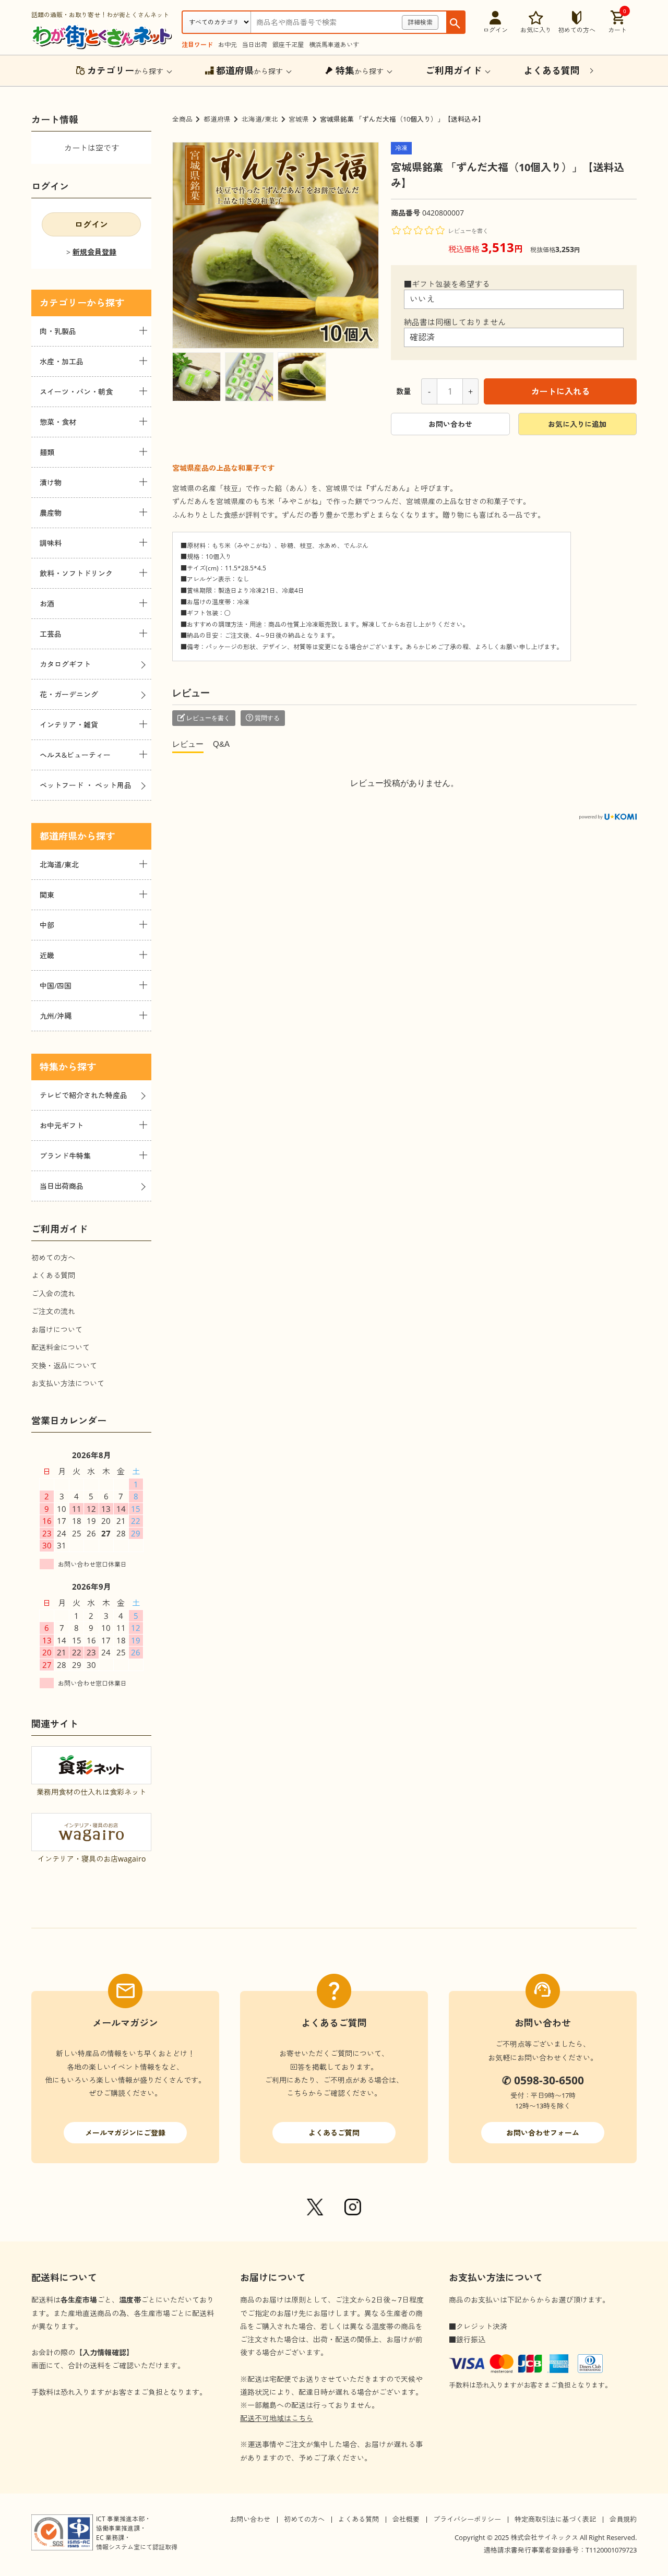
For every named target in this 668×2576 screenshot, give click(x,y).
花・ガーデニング (69, 694)
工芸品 (51, 634)
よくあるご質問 (334, 2133)
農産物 (51, 513)
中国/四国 (56, 986)
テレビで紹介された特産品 (83, 1095)
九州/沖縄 (56, 1016)
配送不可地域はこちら (277, 2418)
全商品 (182, 119)
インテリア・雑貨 (69, 725)
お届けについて (57, 1329)
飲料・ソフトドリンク (76, 573)
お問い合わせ (450, 424)
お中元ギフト (62, 1125)
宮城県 (299, 119)
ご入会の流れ (53, 1293)
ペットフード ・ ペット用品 (86, 785)
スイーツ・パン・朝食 (76, 392)
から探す (125, 70)
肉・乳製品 (58, 331)
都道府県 (217, 119)
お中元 (228, 45)
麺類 (47, 452)
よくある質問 (53, 1275)
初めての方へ (53, 1257)
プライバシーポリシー (467, 2519)
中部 (47, 925)
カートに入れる (560, 391)
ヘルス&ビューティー (75, 755)
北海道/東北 (260, 119)
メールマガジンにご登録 (125, 2133)
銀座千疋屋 (288, 45)
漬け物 (51, 482)
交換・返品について (64, 1365)
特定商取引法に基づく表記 (555, 2519)
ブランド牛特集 (65, 1156)
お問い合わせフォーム (543, 2133)
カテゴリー (63, 303)
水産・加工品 (62, 361)
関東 (47, 895)
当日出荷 (255, 45)
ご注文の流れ (53, 1311)
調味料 (51, 543)
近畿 (47, 955)
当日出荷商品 (62, 1186)
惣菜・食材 (58, 422)
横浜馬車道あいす (334, 45)
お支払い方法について (68, 1383)
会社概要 (406, 2519)
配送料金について (61, 1347)
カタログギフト (65, 664)
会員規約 (623, 2519)
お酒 (47, 604)
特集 (49, 1067)
